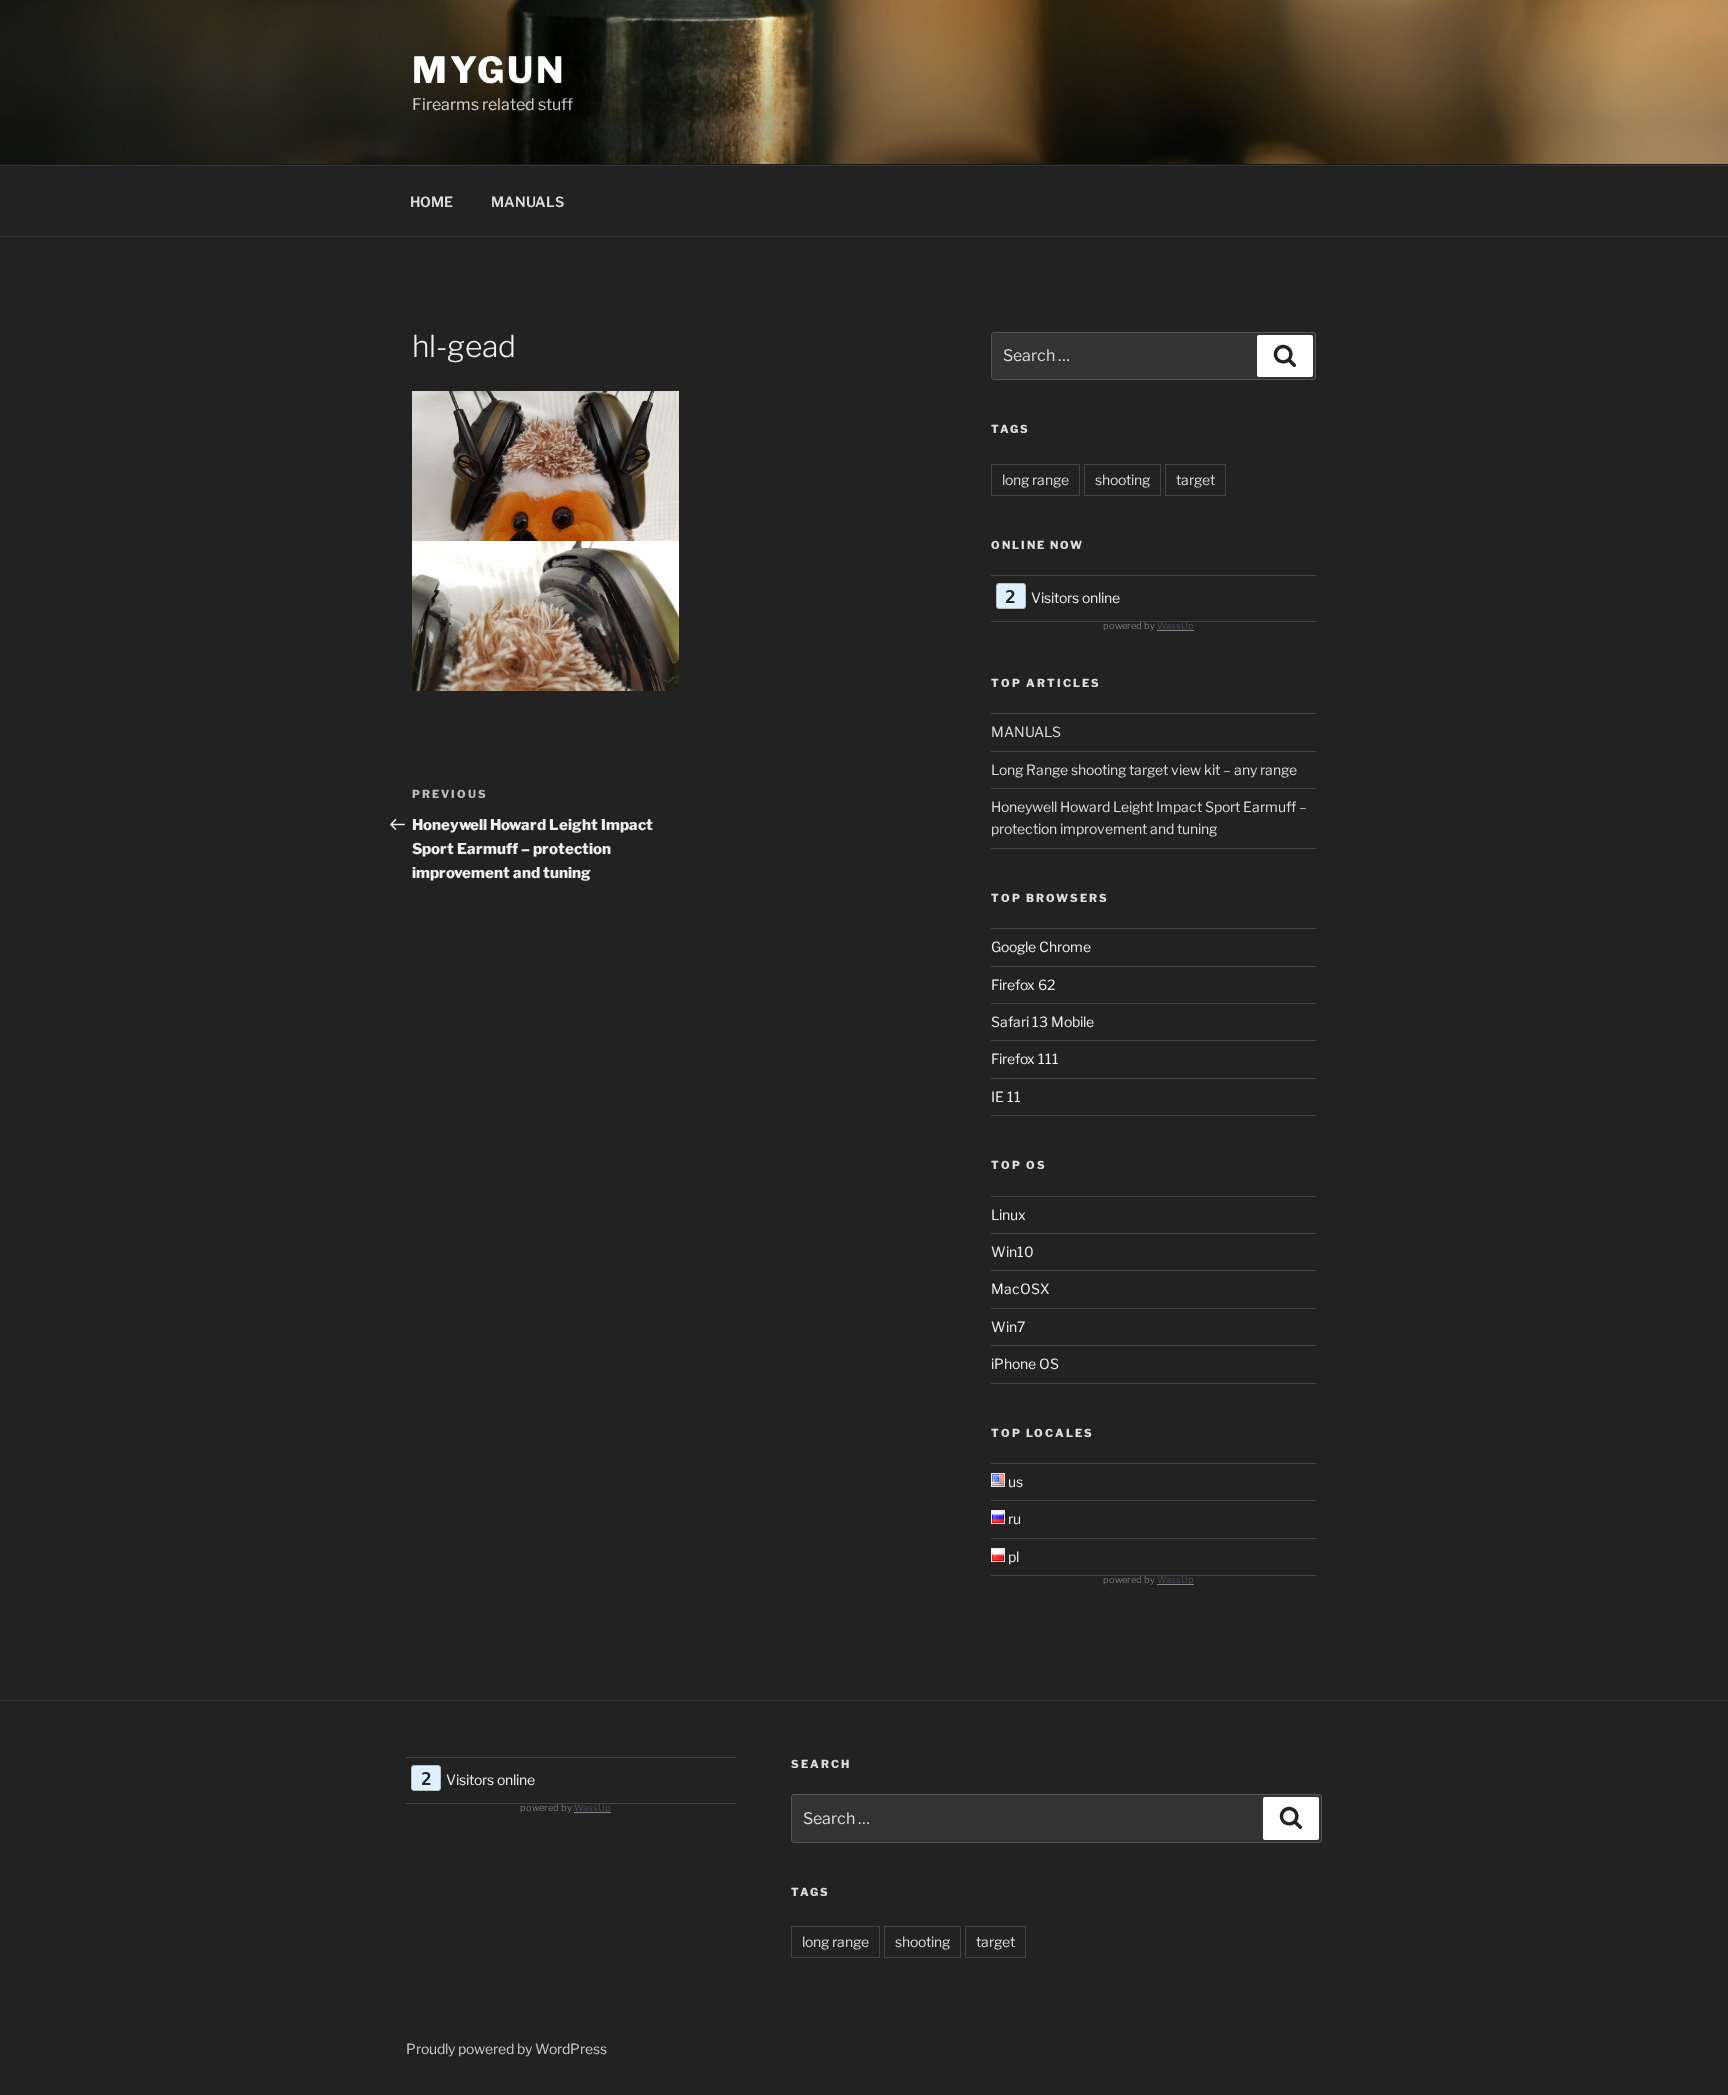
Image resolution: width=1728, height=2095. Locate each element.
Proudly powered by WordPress (506, 2048)
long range (1035, 479)
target (1195, 479)
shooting (1122, 479)
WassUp (1175, 625)
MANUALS (527, 201)
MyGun (488, 70)
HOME (431, 201)
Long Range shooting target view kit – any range (1144, 769)
